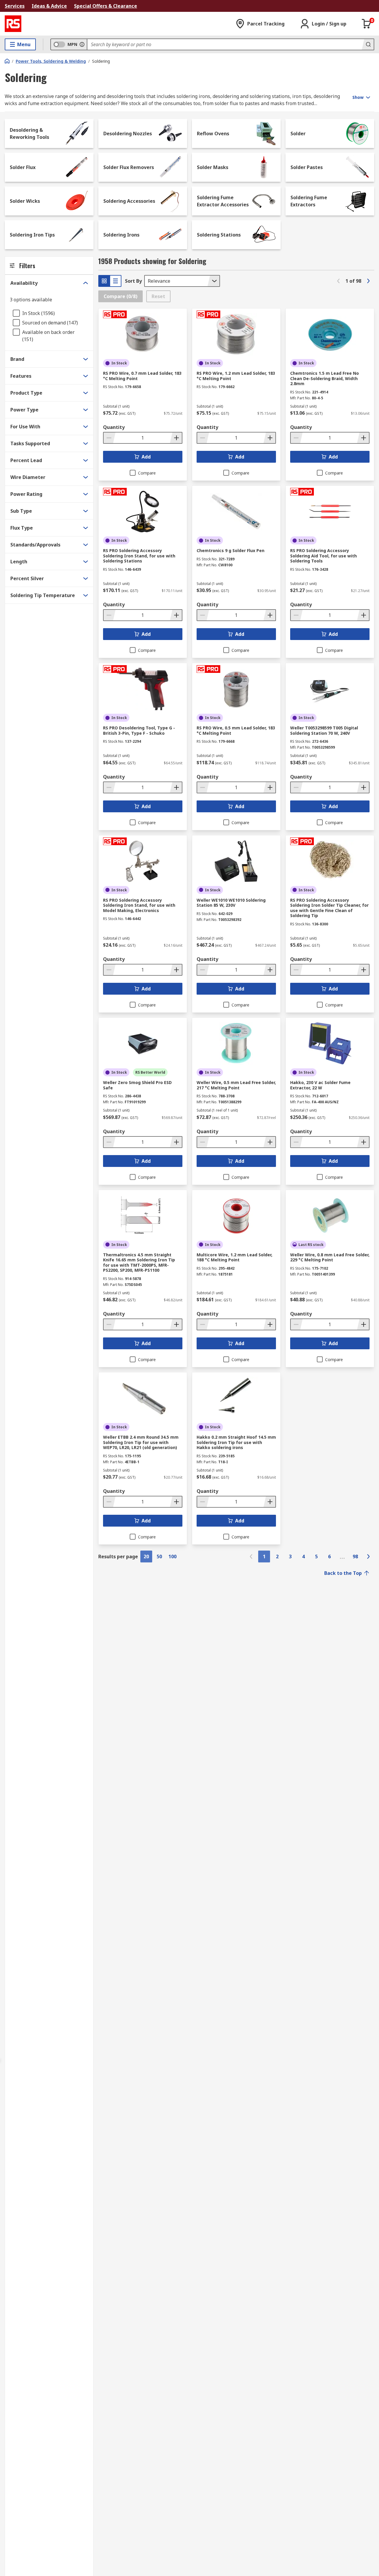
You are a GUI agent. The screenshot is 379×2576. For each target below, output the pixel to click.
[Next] (368, 281)
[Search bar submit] (368, 44)
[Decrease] (110, 438)
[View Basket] (367, 24)
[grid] (104, 281)
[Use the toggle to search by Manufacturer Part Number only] (82, 44)
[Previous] (338, 281)
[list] (115, 281)
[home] (7, 61)
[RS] (13, 24)
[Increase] (176, 438)
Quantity (114, 427)
